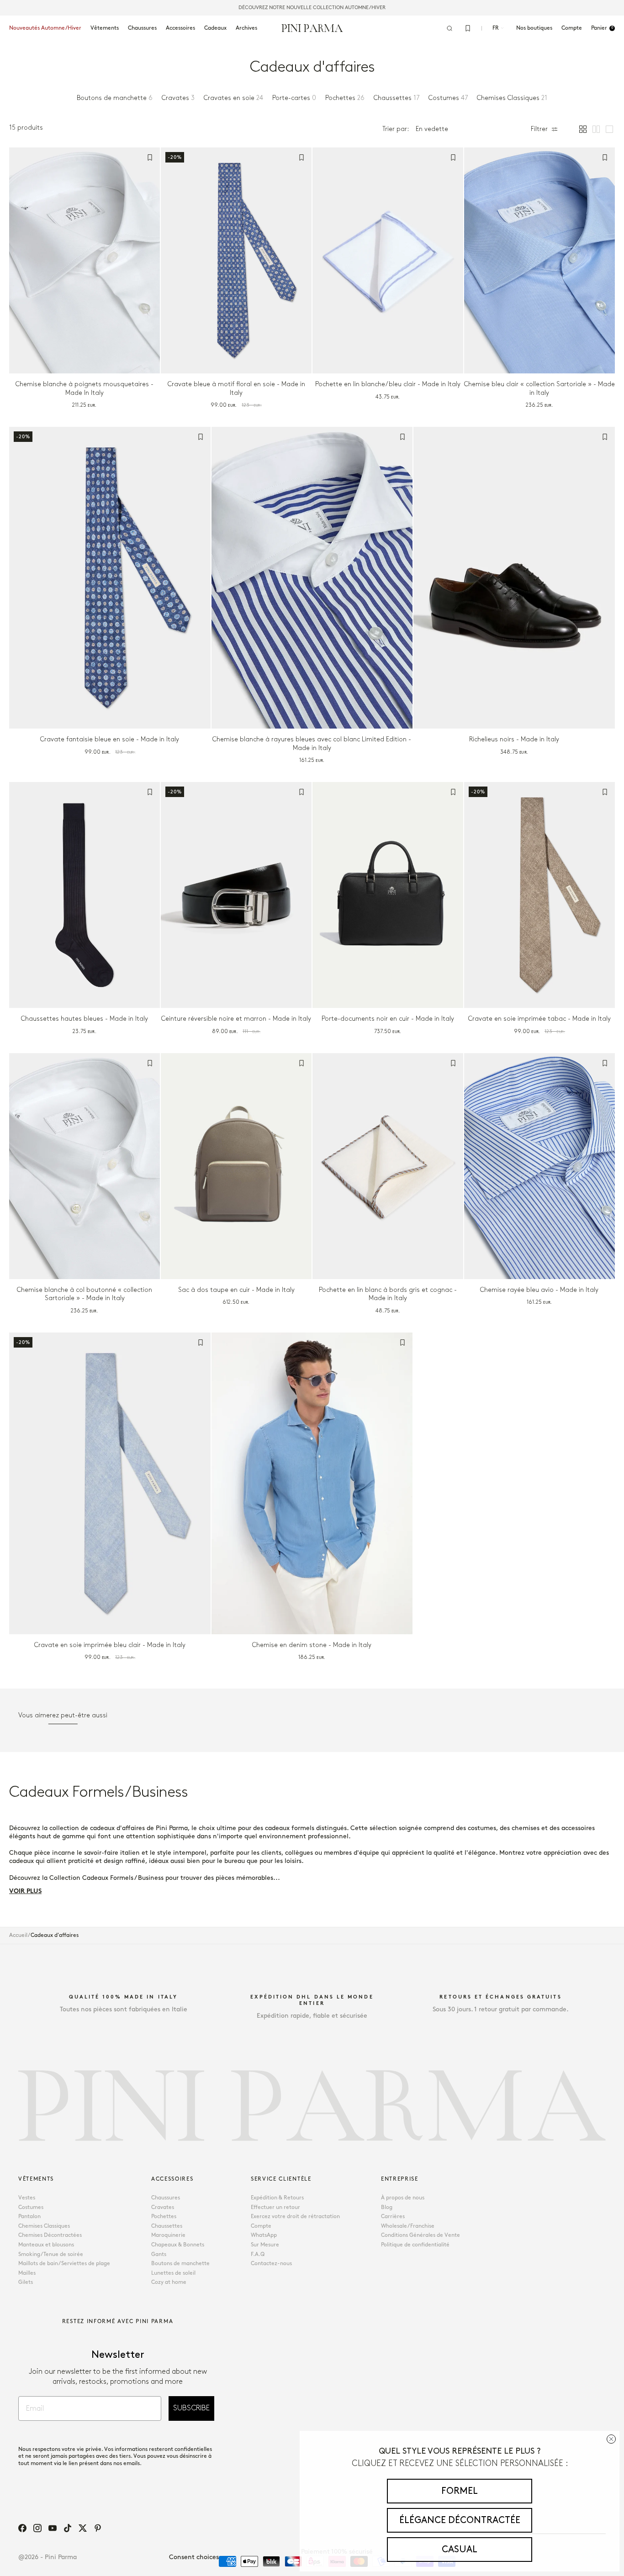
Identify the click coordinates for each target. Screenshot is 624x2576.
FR (496, 28)
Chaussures (142, 28)
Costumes (31, 2207)
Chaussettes (167, 2226)
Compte (261, 2226)
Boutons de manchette (180, 2264)
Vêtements (105, 28)
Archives (246, 28)
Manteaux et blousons (46, 2245)
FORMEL (460, 2491)
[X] (83, 2528)
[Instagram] (37, 2528)
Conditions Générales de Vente (420, 2235)
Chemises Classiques (44, 2226)
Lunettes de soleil (173, 2273)
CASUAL (460, 2550)
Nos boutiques (534, 28)
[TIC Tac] (68, 2528)
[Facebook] (22, 2528)
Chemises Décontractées (50, 2235)
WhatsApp (264, 2235)
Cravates (163, 2207)
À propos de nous (403, 2198)
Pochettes (164, 2217)
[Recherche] (449, 28)
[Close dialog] (611, 2439)
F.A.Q (258, 2254)
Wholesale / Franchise (408, 2226)
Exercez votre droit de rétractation (295, 2217)
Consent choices (194, 2557)
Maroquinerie (168, 2235)
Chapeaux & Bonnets (178, 2245)
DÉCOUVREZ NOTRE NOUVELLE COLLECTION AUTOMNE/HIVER (312, 8)
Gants (159, 2254)
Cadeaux (215, 28)
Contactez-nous (271, 2264)
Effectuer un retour (275, 2207)
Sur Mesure (265, 2245)
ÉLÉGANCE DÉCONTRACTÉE (460, 2520)
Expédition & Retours (277, 2198)
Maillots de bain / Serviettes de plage (64, 2264)
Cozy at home (169, 2282)
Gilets (26, 2282)
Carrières (393, 2217)
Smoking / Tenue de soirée (51, 2254)
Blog (387, 2207)
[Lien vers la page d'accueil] (312, 28)
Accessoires (180, 28)
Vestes (27, 2198)
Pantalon (29, 2217)
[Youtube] (53, 2528)
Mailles (27, 2273)
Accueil (18, 1935)
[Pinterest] (98, 2528)
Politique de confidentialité (415, 2245)
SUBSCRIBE (191, 2408)
